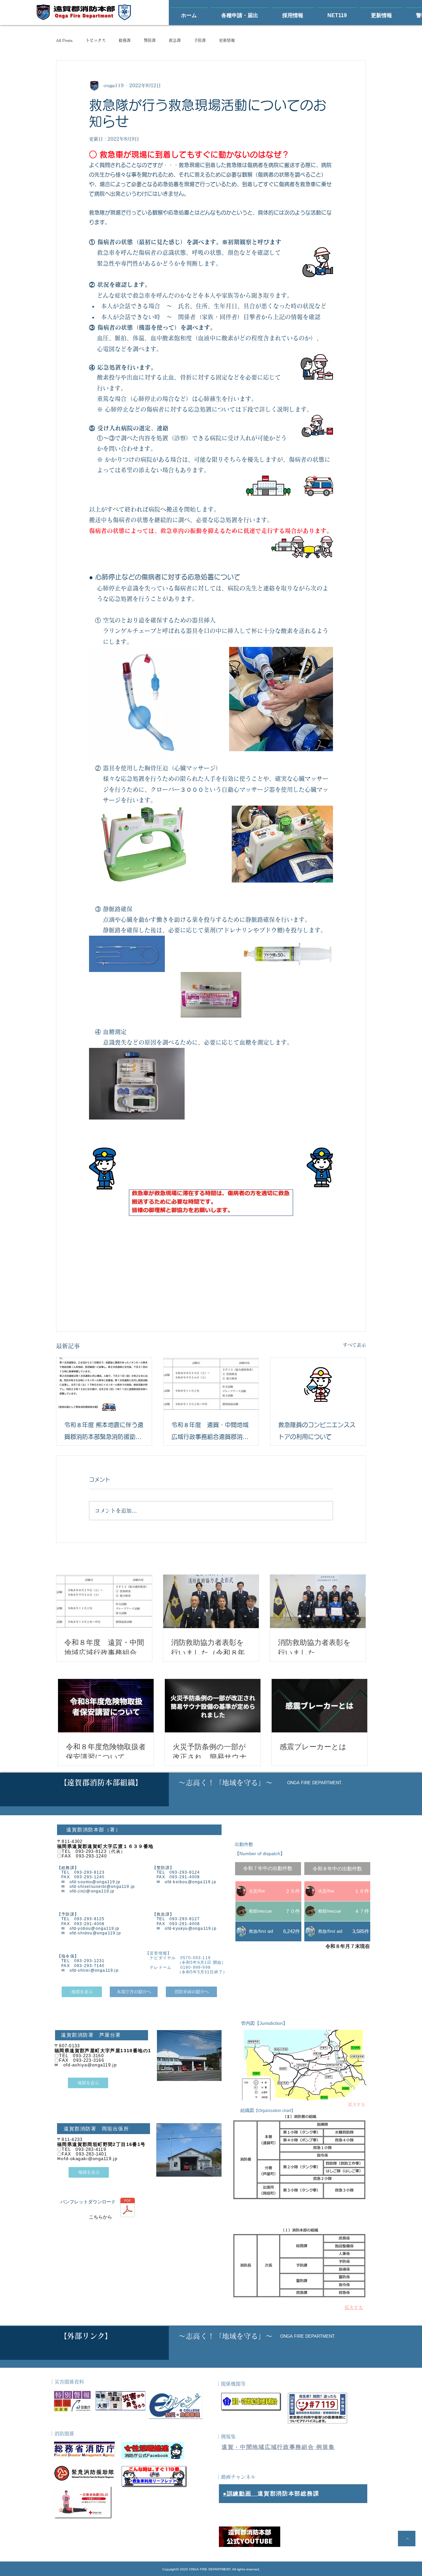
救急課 (175, 40)
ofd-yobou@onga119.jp (95, 1928)
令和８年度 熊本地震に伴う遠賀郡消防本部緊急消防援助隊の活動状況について (104, 1432)
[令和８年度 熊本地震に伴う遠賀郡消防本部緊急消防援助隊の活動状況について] (104, 1384)
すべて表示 (354, 1345)
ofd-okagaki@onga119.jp (89, 2159)
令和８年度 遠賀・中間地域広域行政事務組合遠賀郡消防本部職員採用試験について (210, 1432)
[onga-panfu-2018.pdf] (128, 2208)
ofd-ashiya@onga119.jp (90, 2065)
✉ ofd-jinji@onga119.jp (86, 1891)
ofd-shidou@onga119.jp (95, 1933)
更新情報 (227, 40)
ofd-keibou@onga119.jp (191, 1882)
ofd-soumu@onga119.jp (95, 1882)
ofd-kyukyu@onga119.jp (191, 1928)
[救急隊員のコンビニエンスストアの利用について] (318, 1384)
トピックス (96, 40)
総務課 (125, 40)
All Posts (64, 40)
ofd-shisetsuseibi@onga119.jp (102, 1887)
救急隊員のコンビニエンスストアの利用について (317, 1431)
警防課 (150, 40)
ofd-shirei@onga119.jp (94, 1970)
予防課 (200, 40)
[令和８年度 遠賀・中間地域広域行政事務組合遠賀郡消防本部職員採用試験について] (211, 1384)
